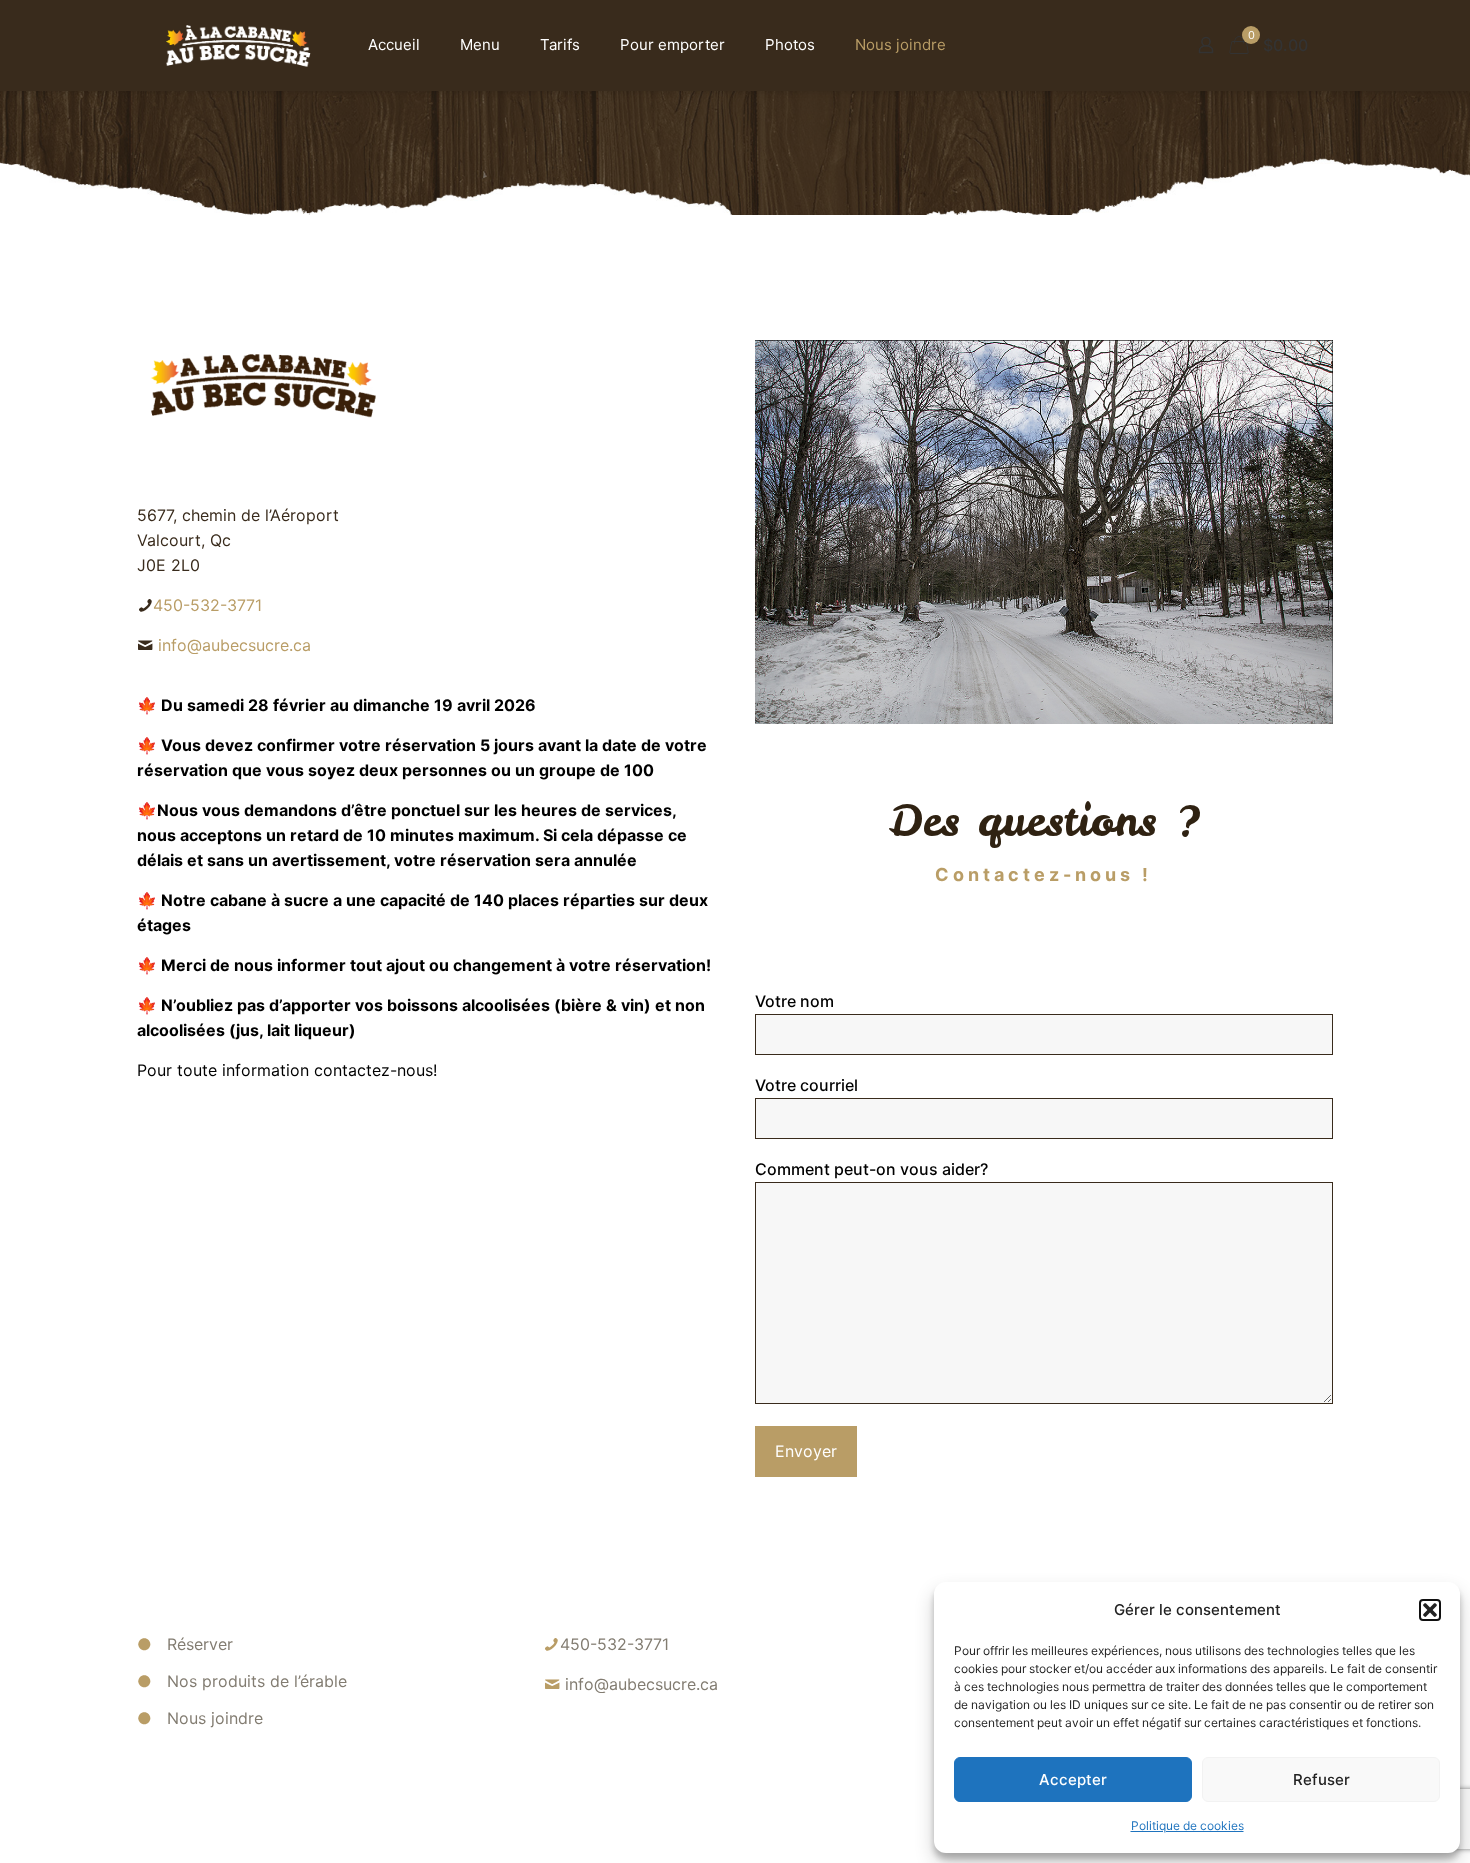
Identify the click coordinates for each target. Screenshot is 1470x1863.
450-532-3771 (207, 605)
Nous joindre (215, 1718)
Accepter (1073, 1779)
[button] (1430, 1610)
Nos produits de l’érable (257, 1681)
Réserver (200, 1644)
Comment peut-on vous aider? (871, 1169)
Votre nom (794, 1001)
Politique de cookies (1187, 1825)
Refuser (1321, 1779)
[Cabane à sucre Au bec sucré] (237, 45)
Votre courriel (806, 1085)
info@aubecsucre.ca (234, 645)
